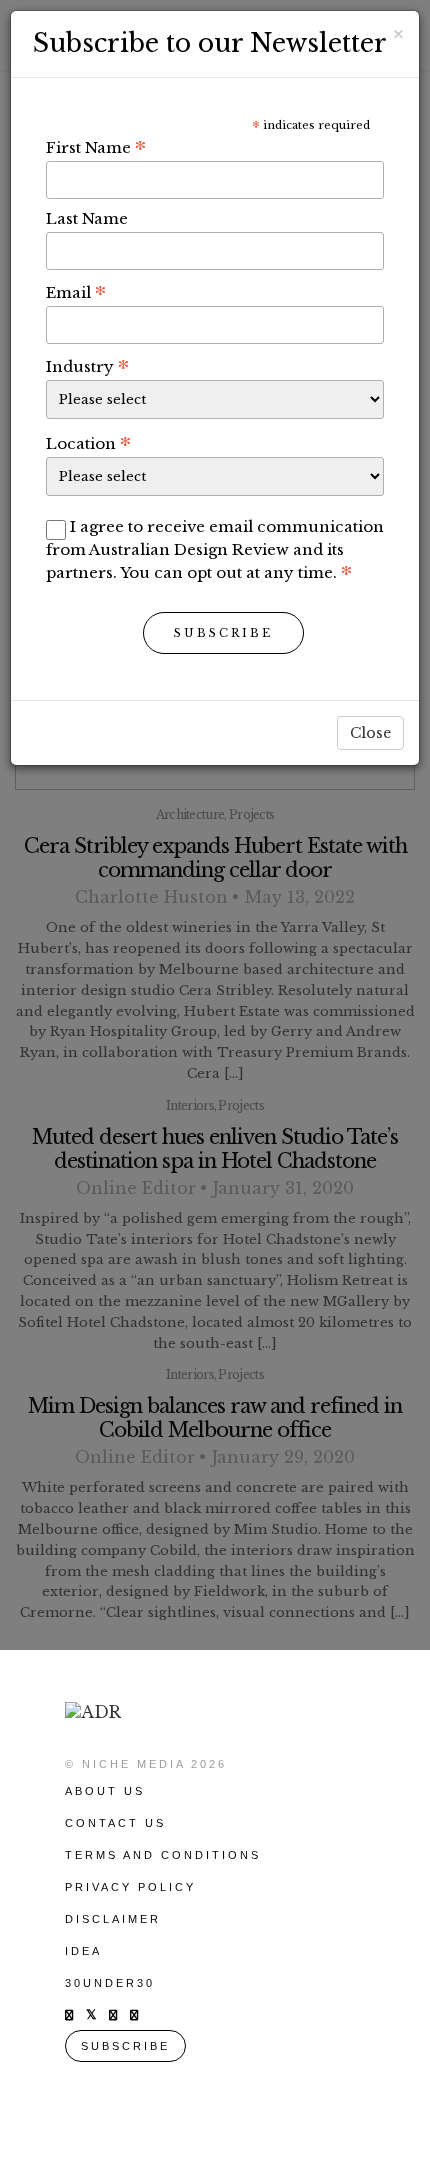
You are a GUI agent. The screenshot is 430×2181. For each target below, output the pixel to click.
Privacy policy (130, 1887)
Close (370, 733)
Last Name (87, 218)
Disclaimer (113, 1919)
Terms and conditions (163, 1855)
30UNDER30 (110, 1983)
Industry (87, 366)
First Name (96, 147)
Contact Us (115, 1823)
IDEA (83, 1951)
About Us (105, 1791)
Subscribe (223, 633)
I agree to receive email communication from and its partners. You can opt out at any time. (215, 549)
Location (88, 443)
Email (76, 292)
